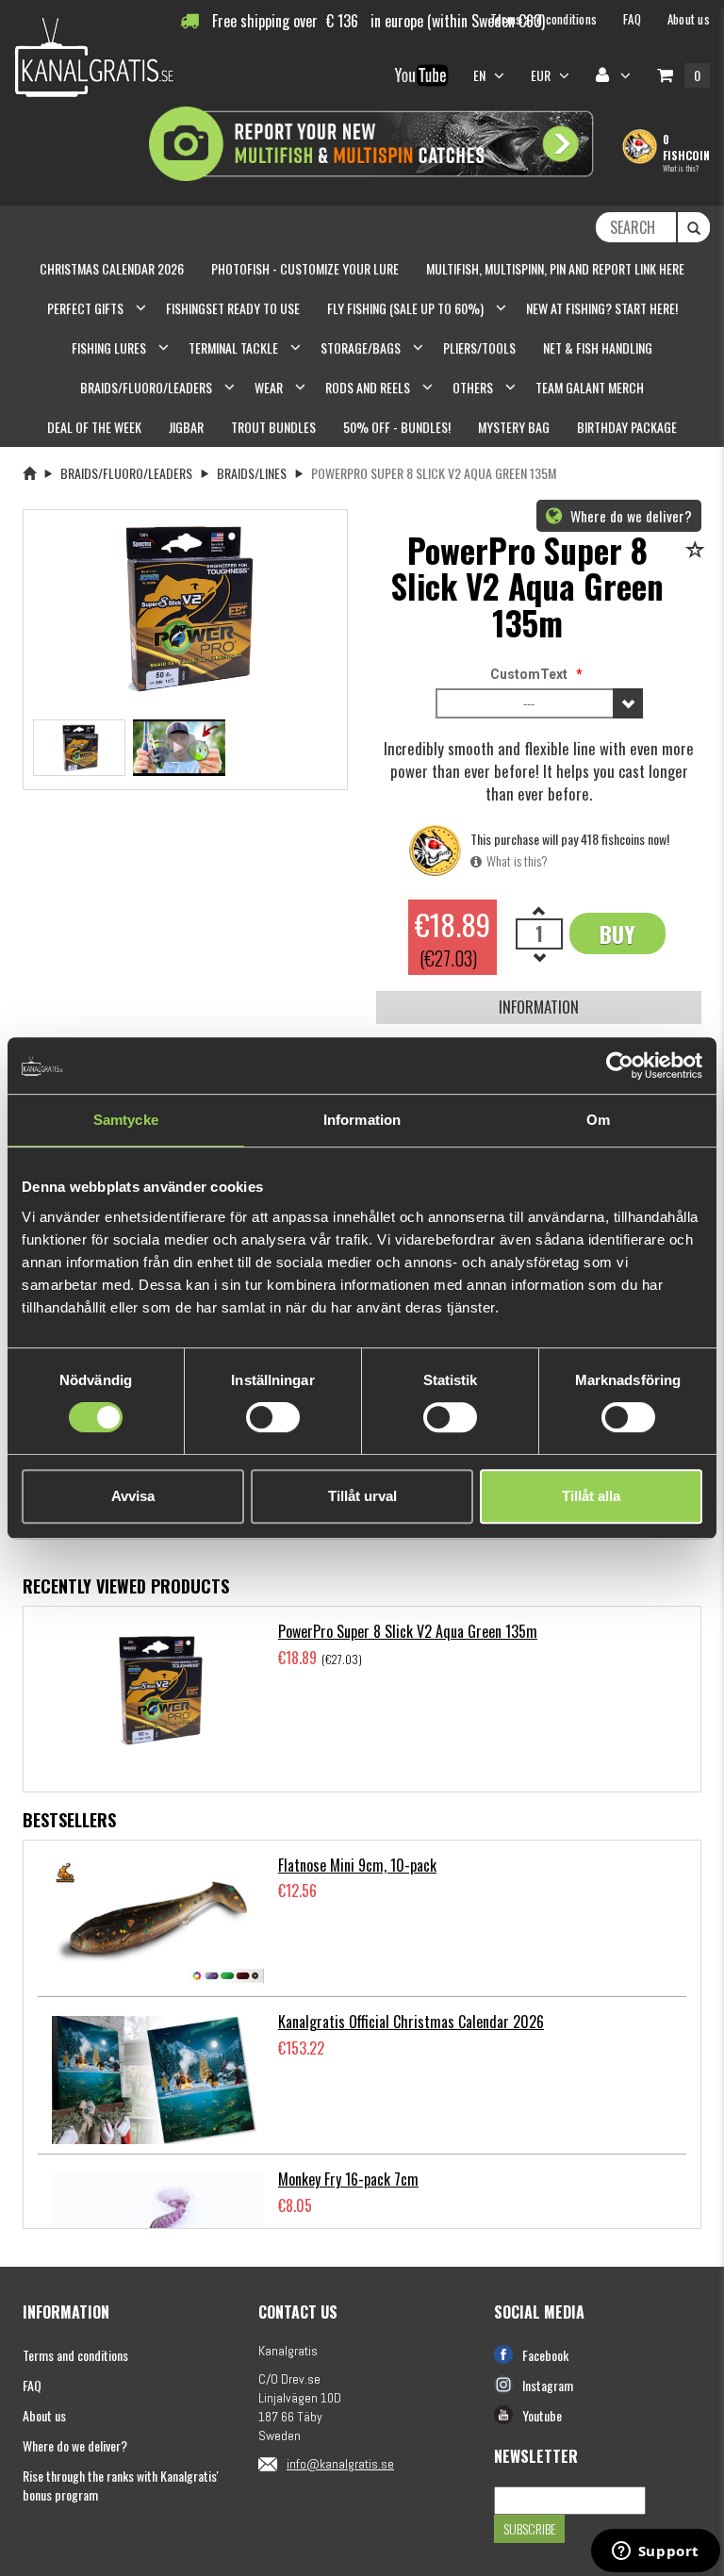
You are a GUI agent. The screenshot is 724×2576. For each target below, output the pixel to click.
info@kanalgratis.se (340, 2464)
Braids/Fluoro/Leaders (126, 473)
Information (539, 1007)
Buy (617, 933)
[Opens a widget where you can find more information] (655, 2552)
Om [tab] (598, 1120)
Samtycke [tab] (126, 1120)
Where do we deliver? (629, 516)
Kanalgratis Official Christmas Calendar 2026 (411, 2022)
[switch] (273, 1417)
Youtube (542, 2415)
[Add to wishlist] (698, 551)
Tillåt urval (362, 1496)
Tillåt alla (591, 1496)
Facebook (545, 2355)
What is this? (681, 168)
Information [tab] (362, 1120)
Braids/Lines (252, 473)
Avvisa (133, 1496)
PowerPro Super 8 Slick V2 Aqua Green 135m (408, 1631)
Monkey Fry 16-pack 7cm (348, 2179)
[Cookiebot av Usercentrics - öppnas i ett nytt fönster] (620, 1065)
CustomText (529, 674)
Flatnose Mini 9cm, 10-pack (357, 1865)
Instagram (548, 2385)
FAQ (32, 2385)
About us (44, 2415)
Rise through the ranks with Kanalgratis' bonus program (121, 2485)
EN (481, 75)
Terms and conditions (75, 2355)
